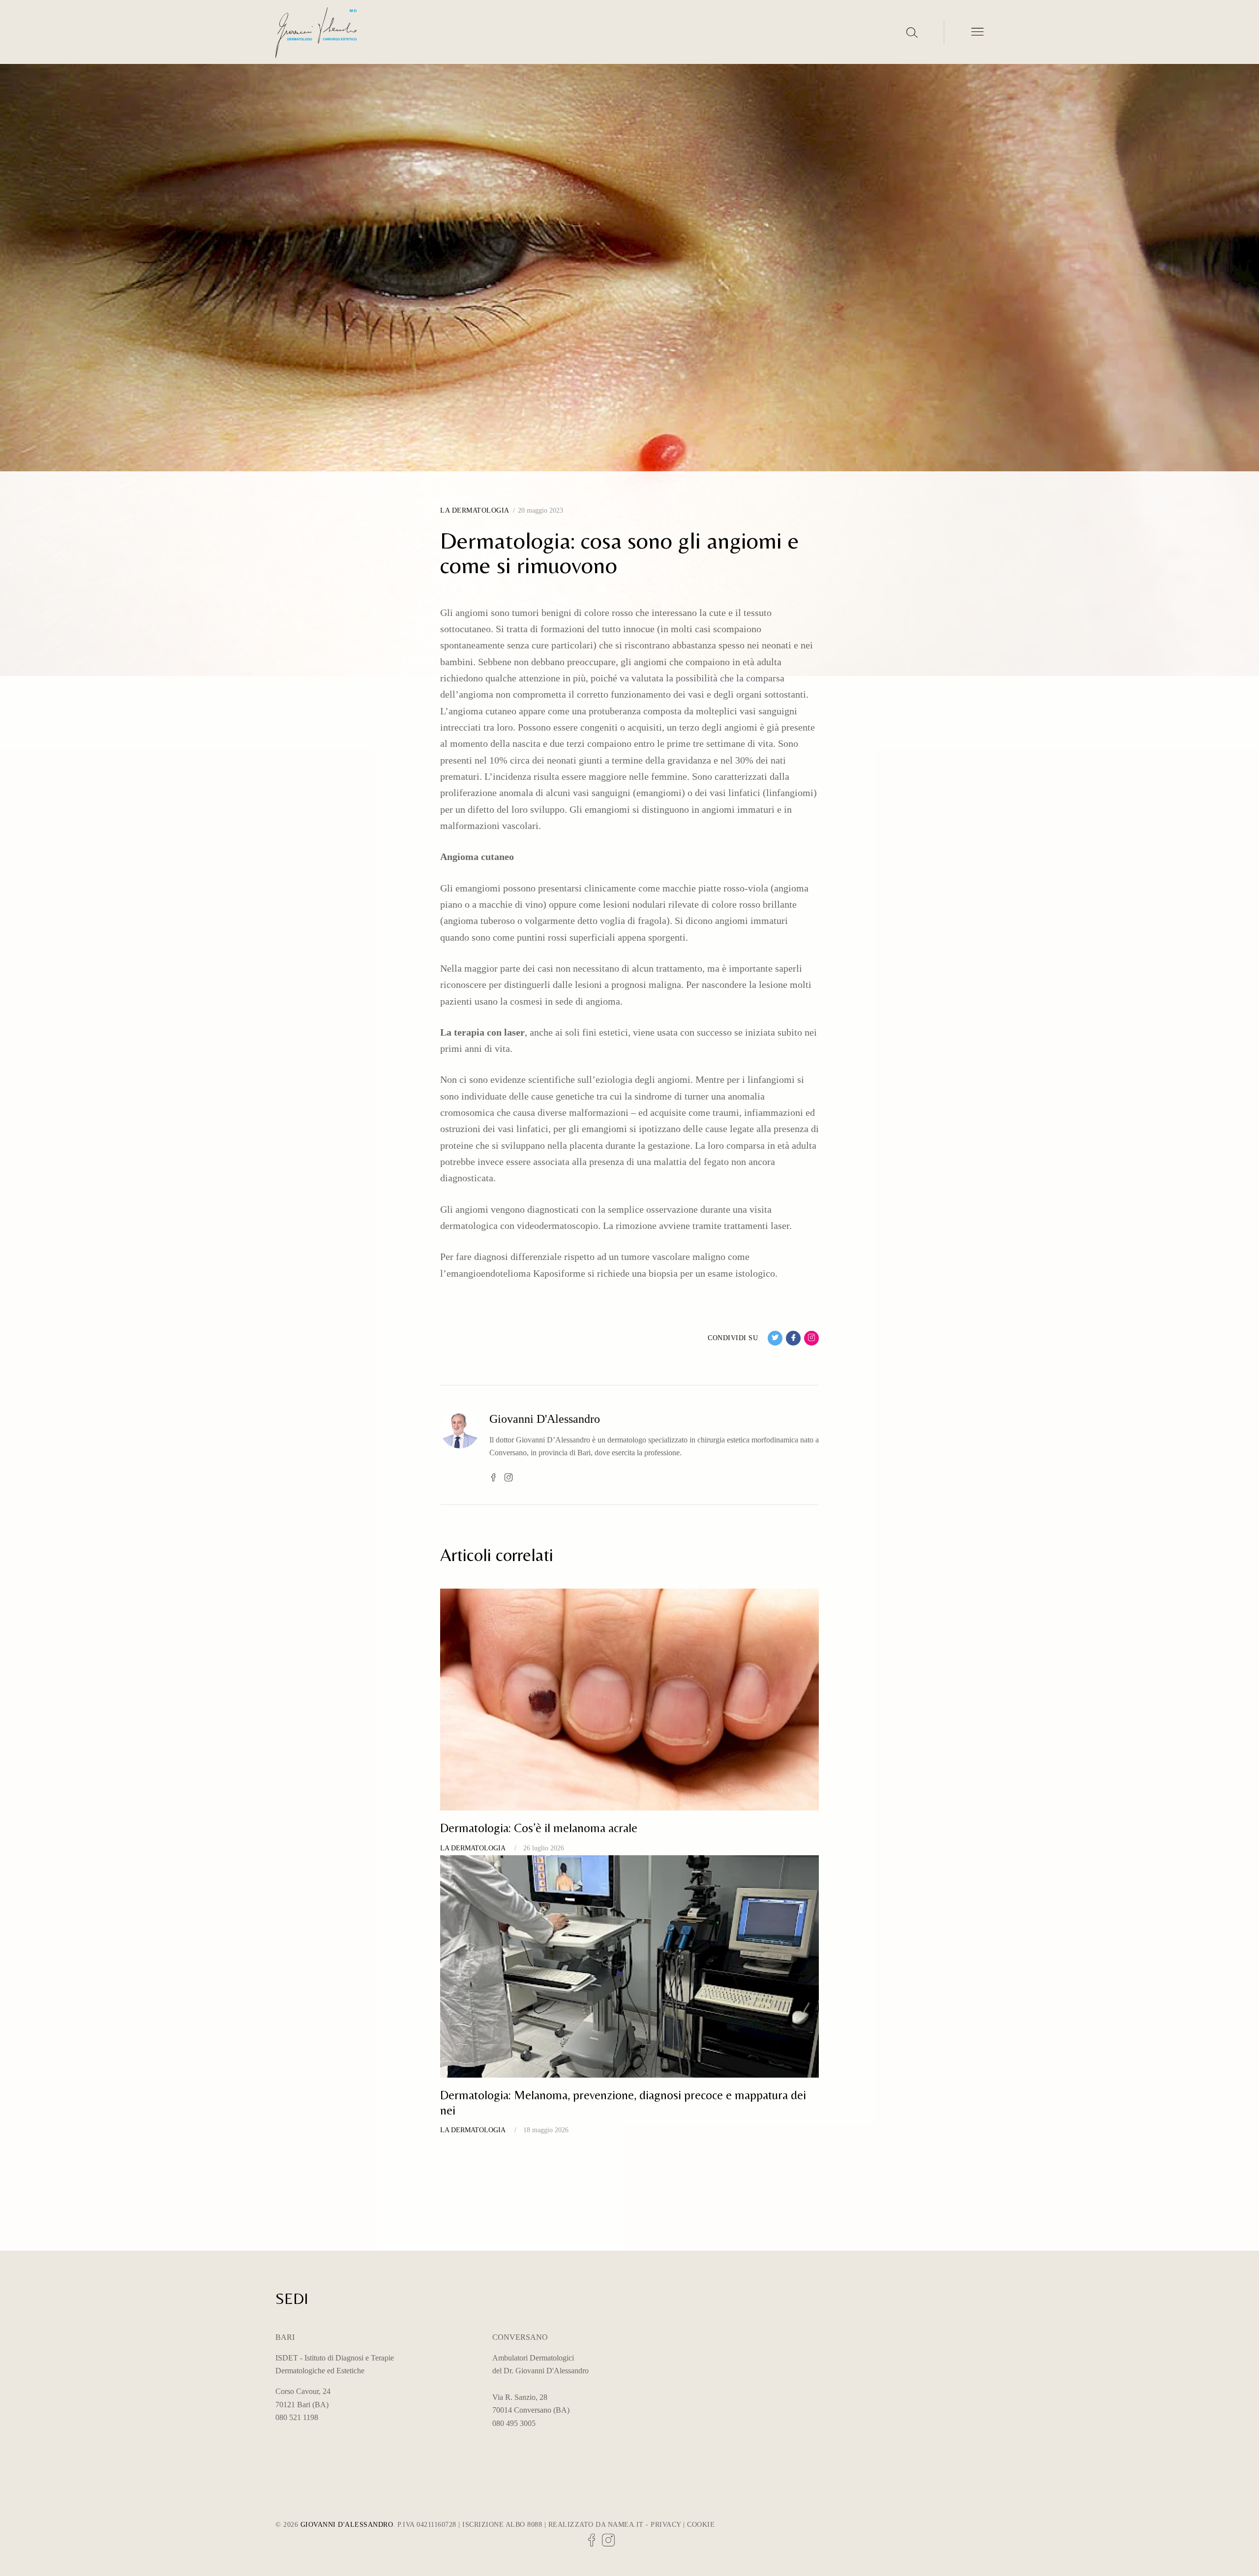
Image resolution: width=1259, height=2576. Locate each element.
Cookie (701, 2525)
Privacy (666, 2525)
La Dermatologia (475, 510)
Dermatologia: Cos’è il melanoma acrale (539, 1828)
